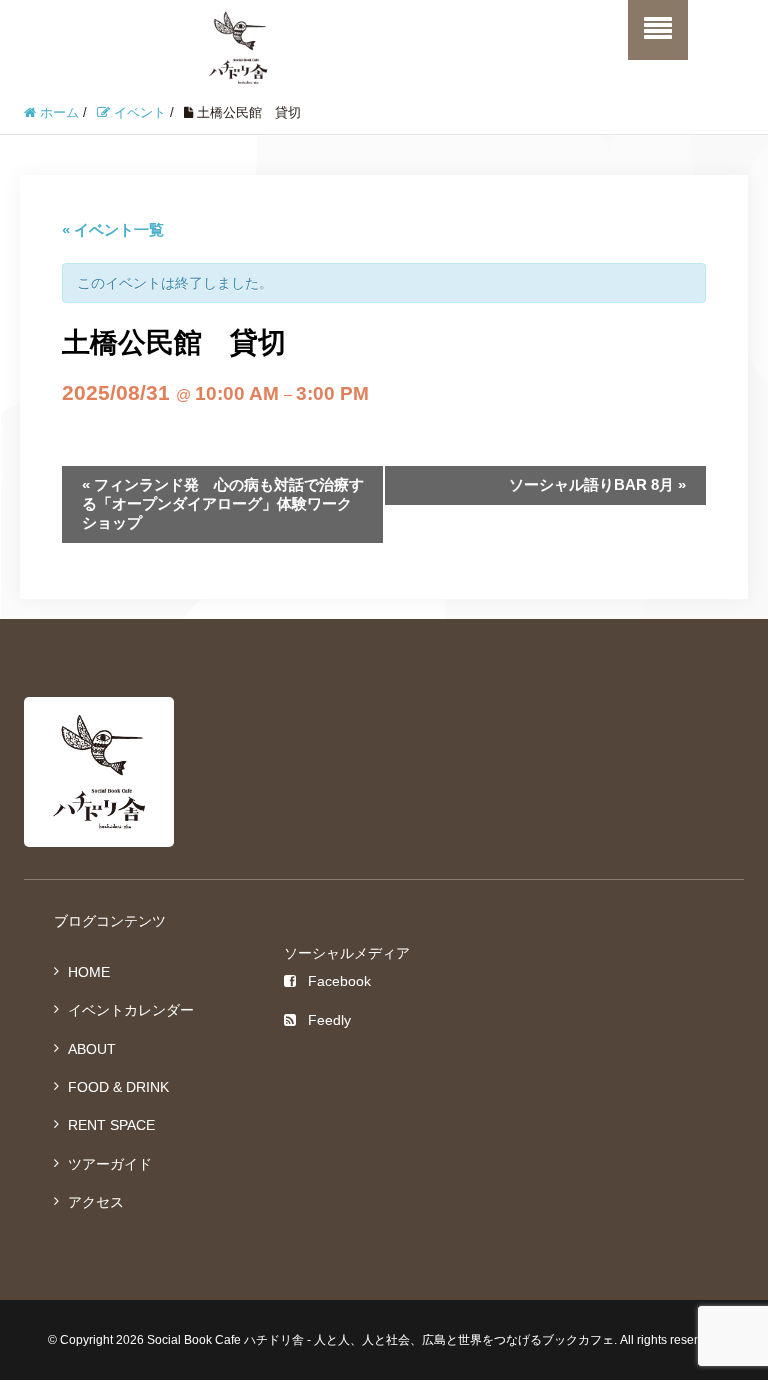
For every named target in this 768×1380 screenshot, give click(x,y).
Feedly (329, 1020)
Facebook (339, 981)
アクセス (96, 1202)
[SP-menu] (658, 30)
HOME (89, 972)
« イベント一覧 (113, 229)
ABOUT (92, 1049)
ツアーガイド (110, 1164)
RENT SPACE (111, 1125)
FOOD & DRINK (118, 1087)
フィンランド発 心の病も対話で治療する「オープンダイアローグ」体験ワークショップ (223, 503)
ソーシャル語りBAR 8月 (597, 484)
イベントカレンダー (131, 1010)
